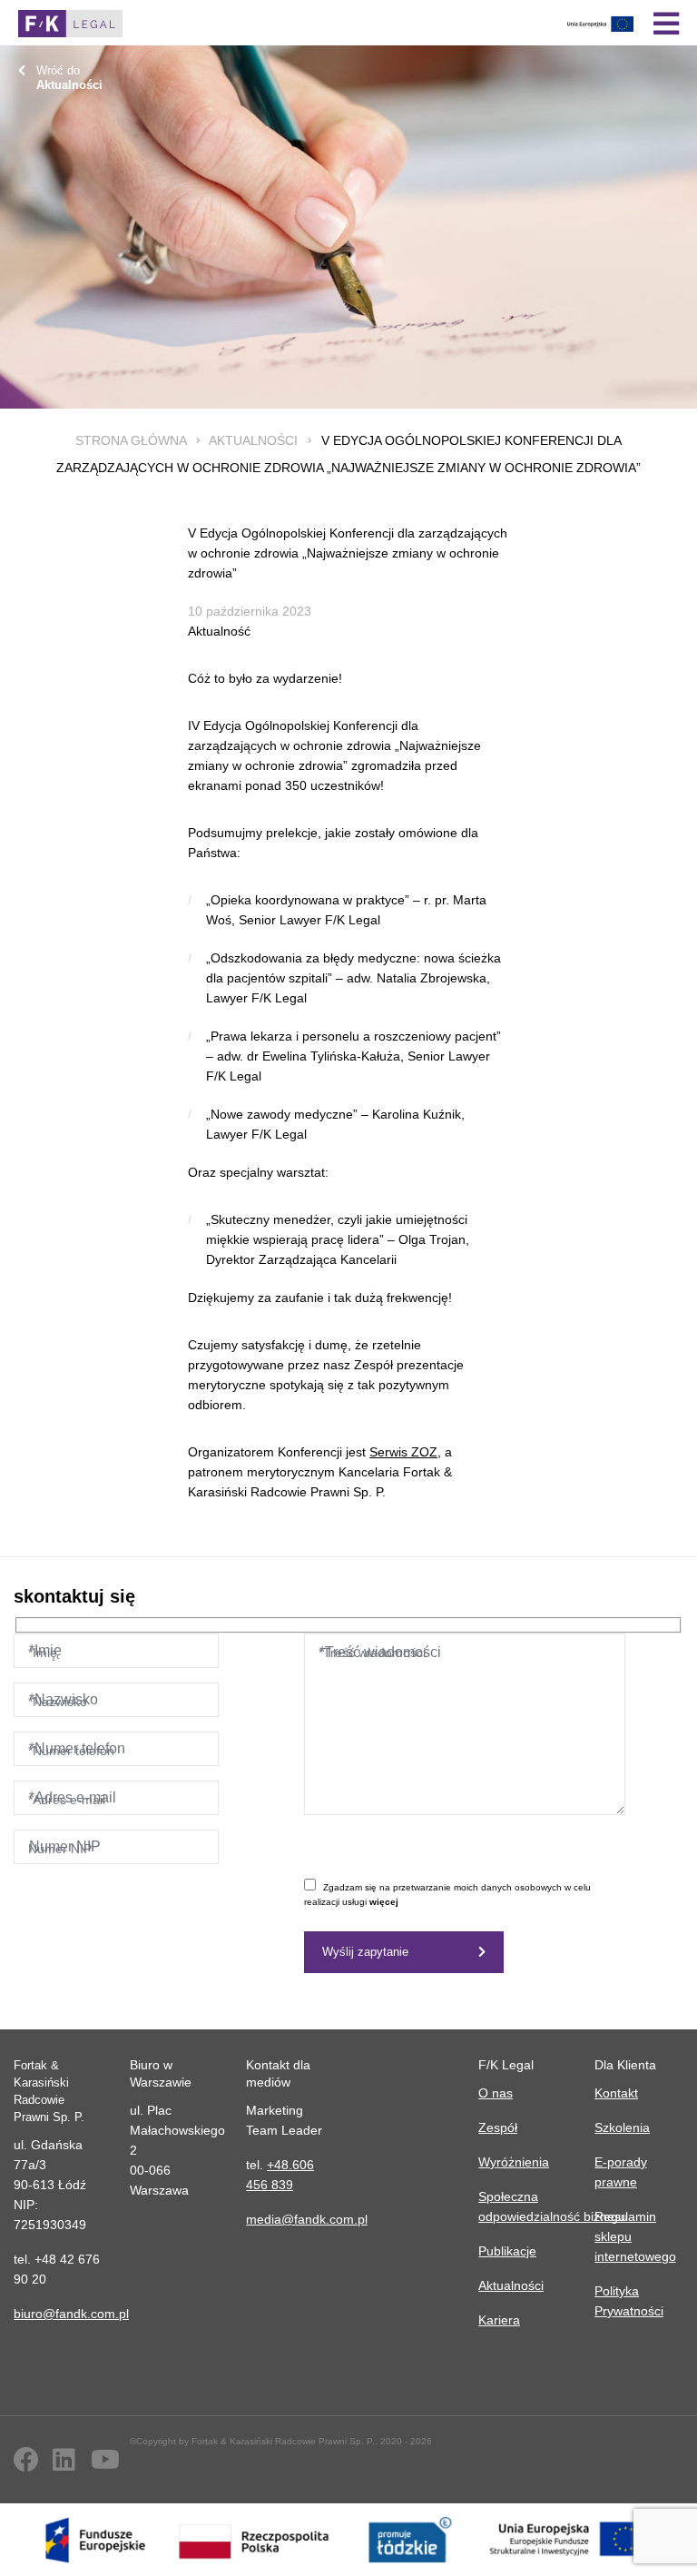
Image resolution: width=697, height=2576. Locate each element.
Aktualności (253, 440)
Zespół (498, 2127)
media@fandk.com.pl (307, 2219)
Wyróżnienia (514, 2162)
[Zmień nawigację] (666, 24)
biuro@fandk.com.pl (71, 2314)
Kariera (499, 2320)
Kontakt (616, 2093)
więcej (384, 1902)
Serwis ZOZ (403, 1452)
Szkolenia (622, 2127)
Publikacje (507, 2251)
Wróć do (69, 78)
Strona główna (131, 440)
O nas (496, 2093)
